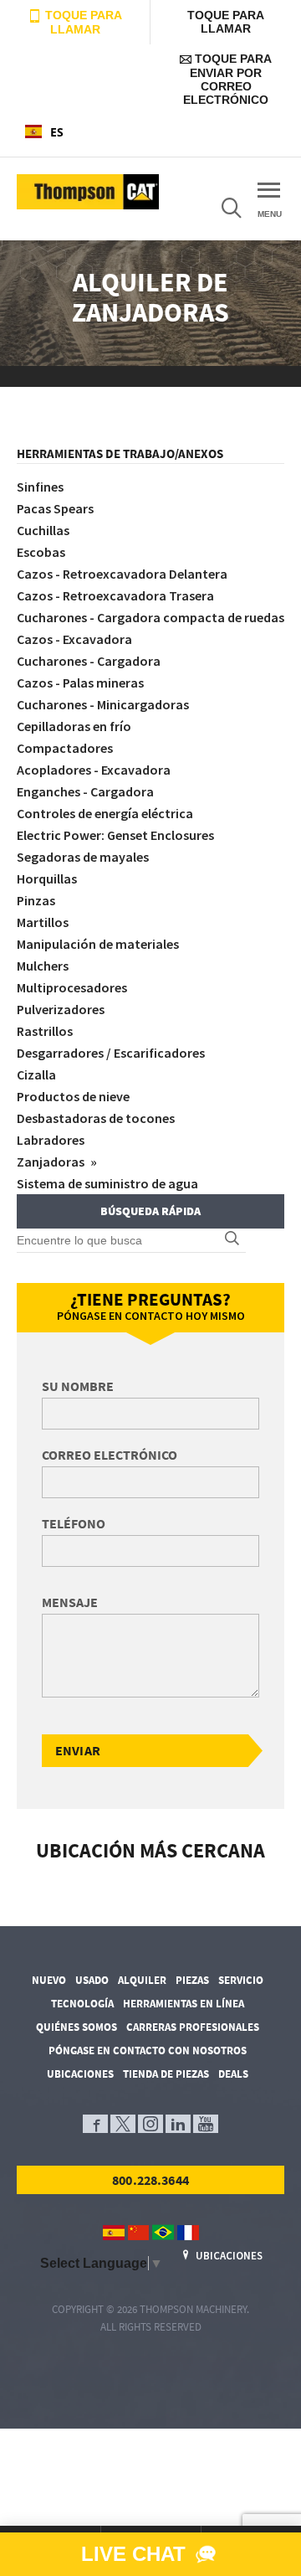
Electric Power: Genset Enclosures (115, 835)
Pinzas (36, 900)
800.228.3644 (150, 2180)
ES (57, 132)
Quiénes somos (77, 2027)
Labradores (51, 1140)
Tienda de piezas (166, 2074)
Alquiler (142, 1980)
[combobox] (75, 131)
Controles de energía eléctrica (105, 813)
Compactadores (65, 748)
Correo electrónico (110, 1455)
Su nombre (78, 1386)
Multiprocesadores (72, 987)
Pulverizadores (61, 1009)
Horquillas (47, 878)
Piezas (192, 1980)
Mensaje (70, 1602)
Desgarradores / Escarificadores (111, 1053)
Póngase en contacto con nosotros (148, 2050)
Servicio (241, 1980)
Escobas (41, 552)
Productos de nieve (73, 1096)
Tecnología (82, 2004)
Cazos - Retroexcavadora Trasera (115, 595)
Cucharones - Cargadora (89, 661)
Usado (92, 1980)
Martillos (43, 922)
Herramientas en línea (184, 2004)
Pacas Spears (55, 508)
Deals (233, 2074)
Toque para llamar (82, 22)
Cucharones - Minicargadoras (103, 704)
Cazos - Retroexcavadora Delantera (122, 574)
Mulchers (43, 966)
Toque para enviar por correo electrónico (227, 79)
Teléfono (74, 1523)
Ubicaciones (80, 2074)
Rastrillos (45, 1031)
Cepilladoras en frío (74, 726)
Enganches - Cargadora (85, 791)
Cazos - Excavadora (74, 639)
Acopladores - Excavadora (94, 770)
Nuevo (49, 1980)
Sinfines (40, 487)
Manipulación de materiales (98, 944)
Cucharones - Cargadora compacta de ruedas (150, 617)
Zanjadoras (52, 1162)
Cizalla (36, 1074)
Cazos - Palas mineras (80, 683)
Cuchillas (43, 530)
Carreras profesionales (193, 2027)
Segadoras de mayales (83, 857)
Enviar (78, 1750)
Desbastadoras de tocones (96, 1118)
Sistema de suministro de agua (107, 1183)
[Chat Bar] (150, 2554)
